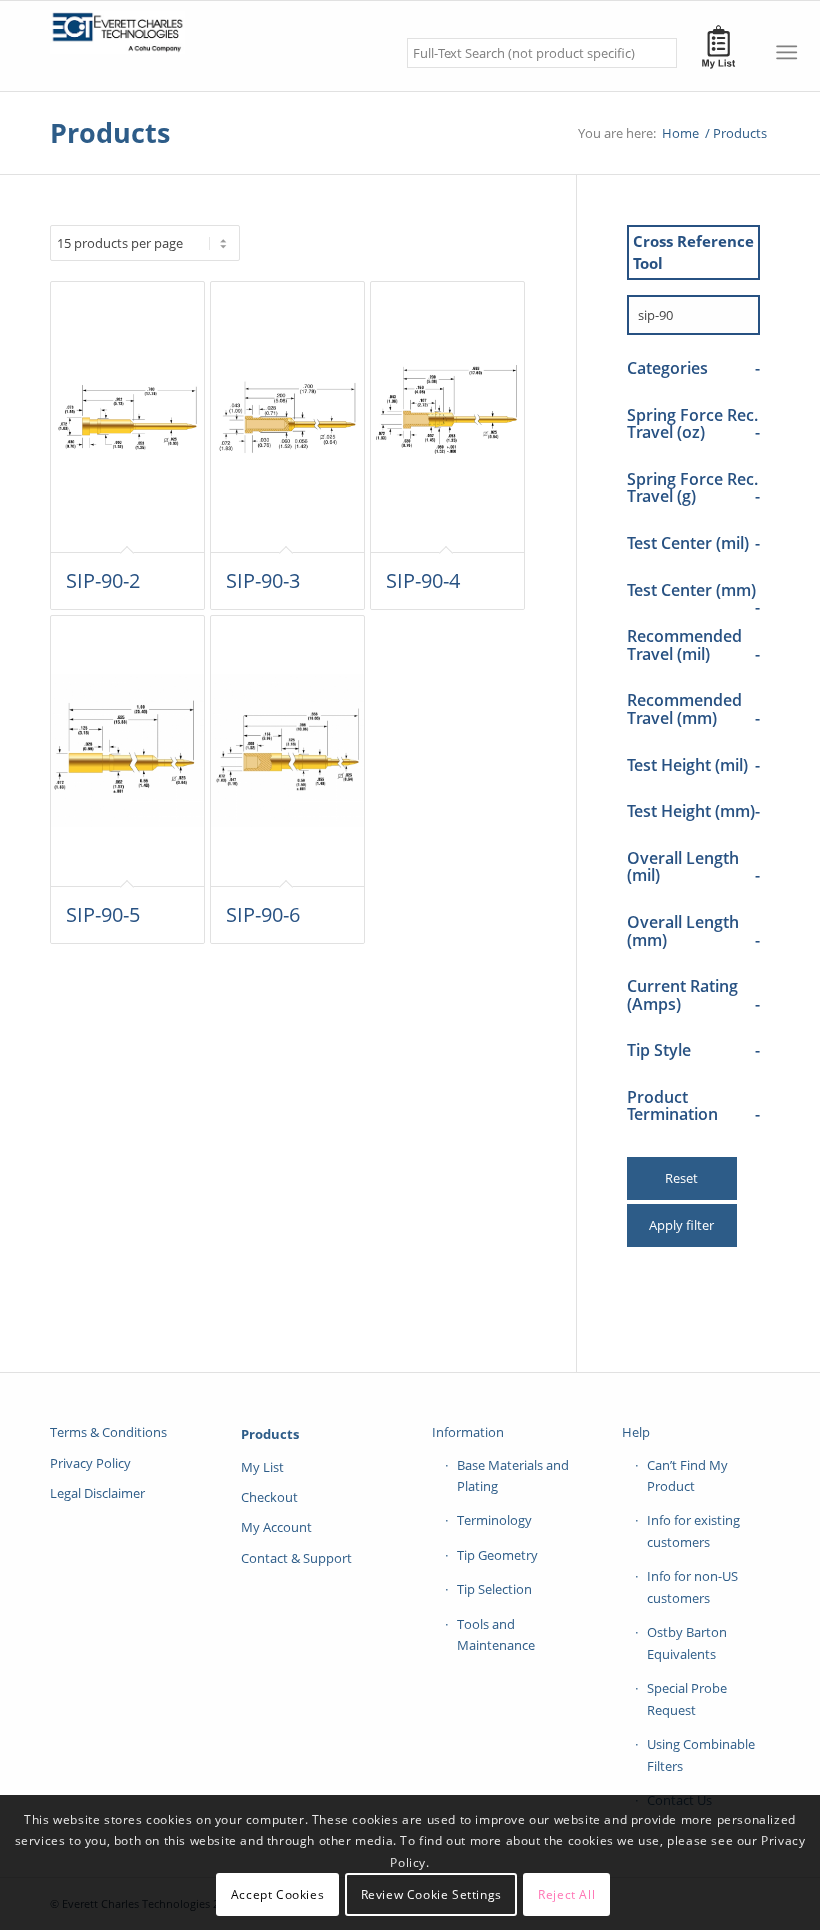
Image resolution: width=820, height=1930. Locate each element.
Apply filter (681, 1225)
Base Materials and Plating (513, 1475)
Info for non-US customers (692, 1586)
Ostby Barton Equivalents (687, 1642)
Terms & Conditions (108, 1432)
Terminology (494, 1520)
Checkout (269, 1497)
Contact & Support (296, 1558)
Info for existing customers (693, 1530)
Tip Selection (494, 1589)
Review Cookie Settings (431, 1894)
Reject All (566, 1894)
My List (262, 1467)
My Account (276, 1527)
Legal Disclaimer (97, 1493)
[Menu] (786, 52)
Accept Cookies (277, 1894)
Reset (681, 1178)
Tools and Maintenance (496, 1634)
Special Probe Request (687, 1698)
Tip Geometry (497, 1555)
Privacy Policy (90, 1463)
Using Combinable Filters (701, 1754)
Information (468, 1432)
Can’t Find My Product (687, 1475)
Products (110, 132)
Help (636, 1432)
